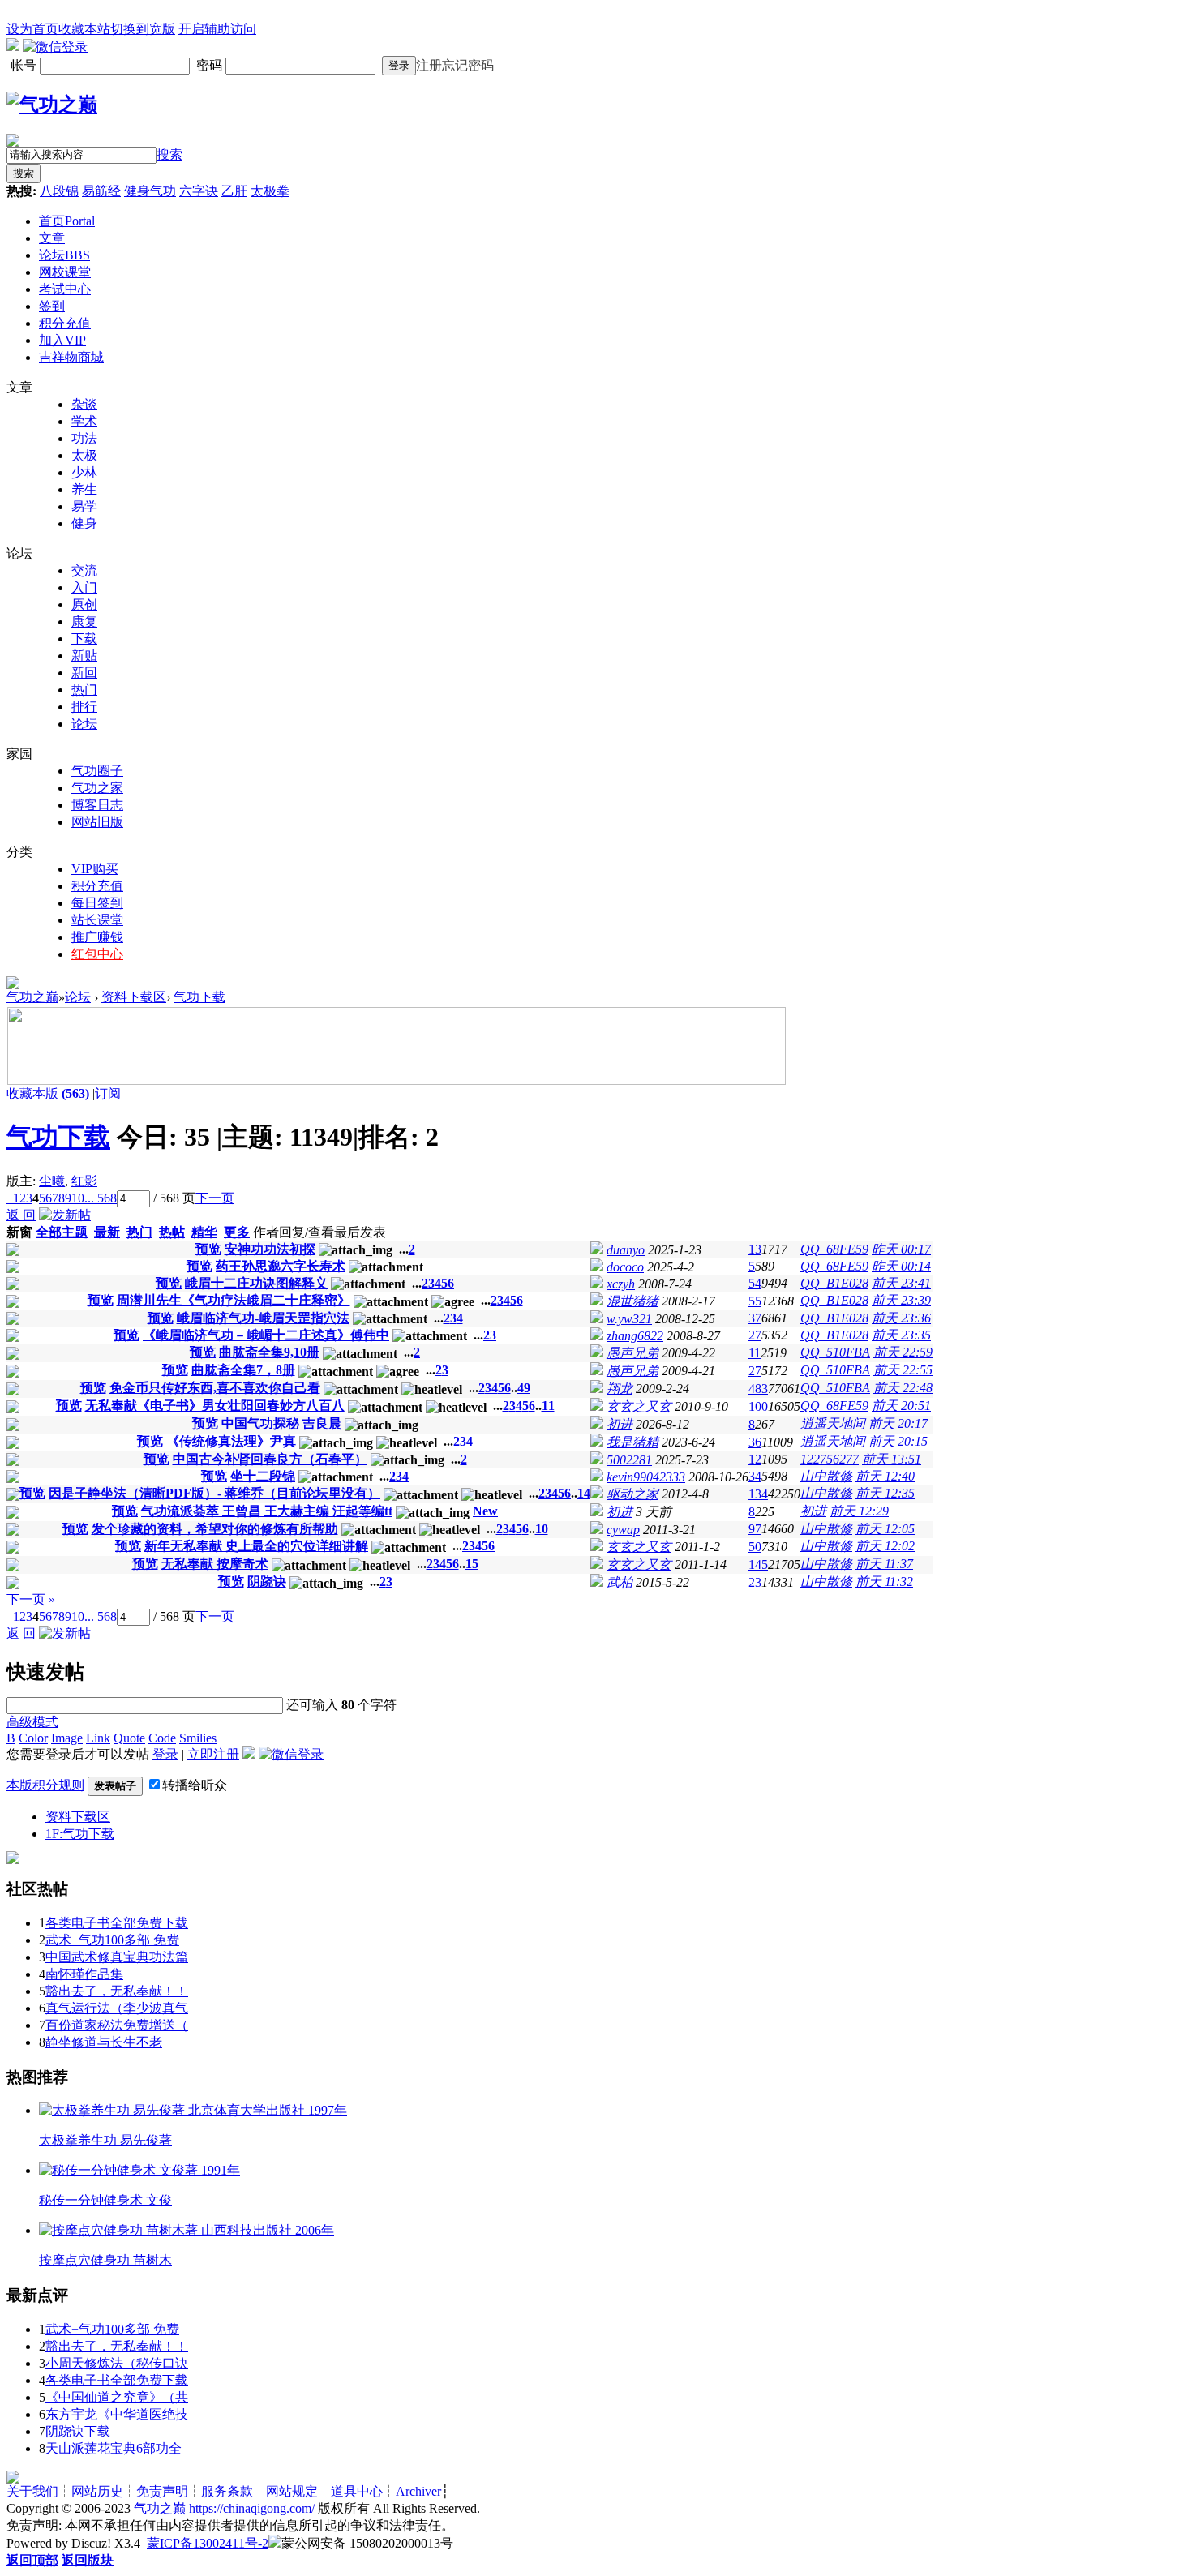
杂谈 (84, 404)
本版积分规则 (45, 1785)
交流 (84, 570)
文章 (52, 238)
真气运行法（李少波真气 (117, 2008)
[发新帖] (65, 1215)
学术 (84, 421)
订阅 (108, 1093)
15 (472, 1564)
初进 (620, 1424)
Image (67, 1738)
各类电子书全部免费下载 (117, 1923)
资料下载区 (134, 997)
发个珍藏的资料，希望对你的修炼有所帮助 (215, 1529)
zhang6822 (635, 1336)
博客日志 (97, 805)
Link (98, 1738)
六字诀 (199, 191)
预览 (208, 1249)
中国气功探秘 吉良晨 (281, 1423)
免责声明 (162, 2491)
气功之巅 (32, 997)
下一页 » (31, 1599)
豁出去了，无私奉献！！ (117, 1991)
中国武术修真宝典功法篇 (117, 1957)
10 (78, 1198)
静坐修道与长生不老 (104, 2042)
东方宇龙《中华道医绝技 (117, 2414)
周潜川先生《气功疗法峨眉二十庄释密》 (234, 1300)
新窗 (19, 1232)
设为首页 (32, 29)
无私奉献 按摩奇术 (215, 1564)
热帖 (172, 1232)
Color (33, 1738)
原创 (84, 604)
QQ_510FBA (835, 1352)
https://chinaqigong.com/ (252, 2508)
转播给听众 (195, 1785)
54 (755, 1283)
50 (755, 1547)
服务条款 (227, 2491)
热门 (84, 690)
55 (755, 1301)
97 (755, 1529)
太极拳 (270, 191)
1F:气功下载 (80, 1834)
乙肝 (234, 191)
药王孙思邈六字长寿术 (281, 1266)
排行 (84, 707)
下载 (84, 639)
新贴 (84, 656)
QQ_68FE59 (834, 1249)
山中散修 (826, 1476)
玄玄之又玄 (639, 1406)
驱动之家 (632, 1494)
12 (755, 1459)
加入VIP (62, 340)
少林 (84, 472)
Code (162, 1738)
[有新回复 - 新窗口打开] (13, 1252)
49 (524, 1388)
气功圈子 (97, 771)
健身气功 (150, 191)
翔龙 (620, 1389)
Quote (129, 1738)
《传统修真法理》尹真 (231, 1441)
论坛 (64, 255)
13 (755, 1249)
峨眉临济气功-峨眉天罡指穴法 (263, 1318)
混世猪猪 (632, 1301)
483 (758, 1389)
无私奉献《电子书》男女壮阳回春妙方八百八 (215, 1406)
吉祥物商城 (71, 357)
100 (758, 1406)
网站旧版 (97, 822)
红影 (84, 1181)
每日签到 (97, 903)
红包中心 (97, 954)
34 (755, 1476)
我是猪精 (632, 1442)
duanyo (626, 1250)
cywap (623, 1530)
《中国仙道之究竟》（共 (117, 2397)
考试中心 (65, 289)
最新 (107, 1232)
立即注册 (213, 1754)
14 (584, 1493)
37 (755, 1318)
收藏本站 (84, 29)
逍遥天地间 (833, 1423)
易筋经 (101, 191)
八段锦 (59, 191)
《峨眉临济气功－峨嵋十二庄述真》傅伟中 (266, 1335)
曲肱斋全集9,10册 (269, 1352)
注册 (429, 65)
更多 (237, 1232)
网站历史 (97, 2491)
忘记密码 (468, 65)
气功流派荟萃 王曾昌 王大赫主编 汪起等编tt (267, 1511)
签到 (52, 306)
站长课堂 (97, 920)
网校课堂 (65, 272)
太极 (84, 455)
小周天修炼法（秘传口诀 (117, 2363)
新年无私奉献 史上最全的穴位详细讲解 (256, 1546)
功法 (84, 438)
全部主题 (62, 1232)
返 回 (21, 1215)
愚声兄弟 (632, 1353)
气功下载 (199, 997)
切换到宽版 (143, 29)
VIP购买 (95, 869)
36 (755, 1442)
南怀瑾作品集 (84, 1974)
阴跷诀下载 (78, 2431)
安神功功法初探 (270, 1249)
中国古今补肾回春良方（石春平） (270, 1459)
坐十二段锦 (263, 1476)
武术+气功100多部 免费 (112, 1940)
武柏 (620, 1582)
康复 (84, 621)
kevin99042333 (646, 1477)
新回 (84, 673)
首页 (67, 221)
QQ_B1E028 (834, 1283)
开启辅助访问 (217, 29)
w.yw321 (629, 1319)
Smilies (198, 1738)
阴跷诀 (267, 1582)
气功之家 (97, 788)
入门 (84, 587)
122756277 (830, 1459)
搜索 (169, 154)
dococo (625, 1267)
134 (758, 1494)
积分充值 (65, 323)
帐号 (25, 65)
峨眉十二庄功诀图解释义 (256, 1283)
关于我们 (32, 2491)
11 (755, 1353)
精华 (204, 1232)
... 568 (101, 1198)
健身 (84, 523)
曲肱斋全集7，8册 (243, 1370)
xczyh (621, 1284)
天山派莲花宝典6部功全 (114, 2448)
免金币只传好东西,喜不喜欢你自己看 (215, 1388)
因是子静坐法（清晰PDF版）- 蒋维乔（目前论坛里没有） (214, 1493)
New (485, 1511)
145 (758, 1564)
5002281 (629, 1460)
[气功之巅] (52, 105)
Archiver (418, 2491)
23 (755, 1582)
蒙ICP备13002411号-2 (208, 2543)
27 (755, 1335)
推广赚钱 (97, 937)
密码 (211, 65)
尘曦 (52, 1181)
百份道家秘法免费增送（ (117, 2025)
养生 (84, 489)
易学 (84, 506)
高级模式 (32, 1722)
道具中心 (357, 2491)
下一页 (215, 1198)
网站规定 (292, 2491)
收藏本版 (48, 1093)
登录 (399, 65)
